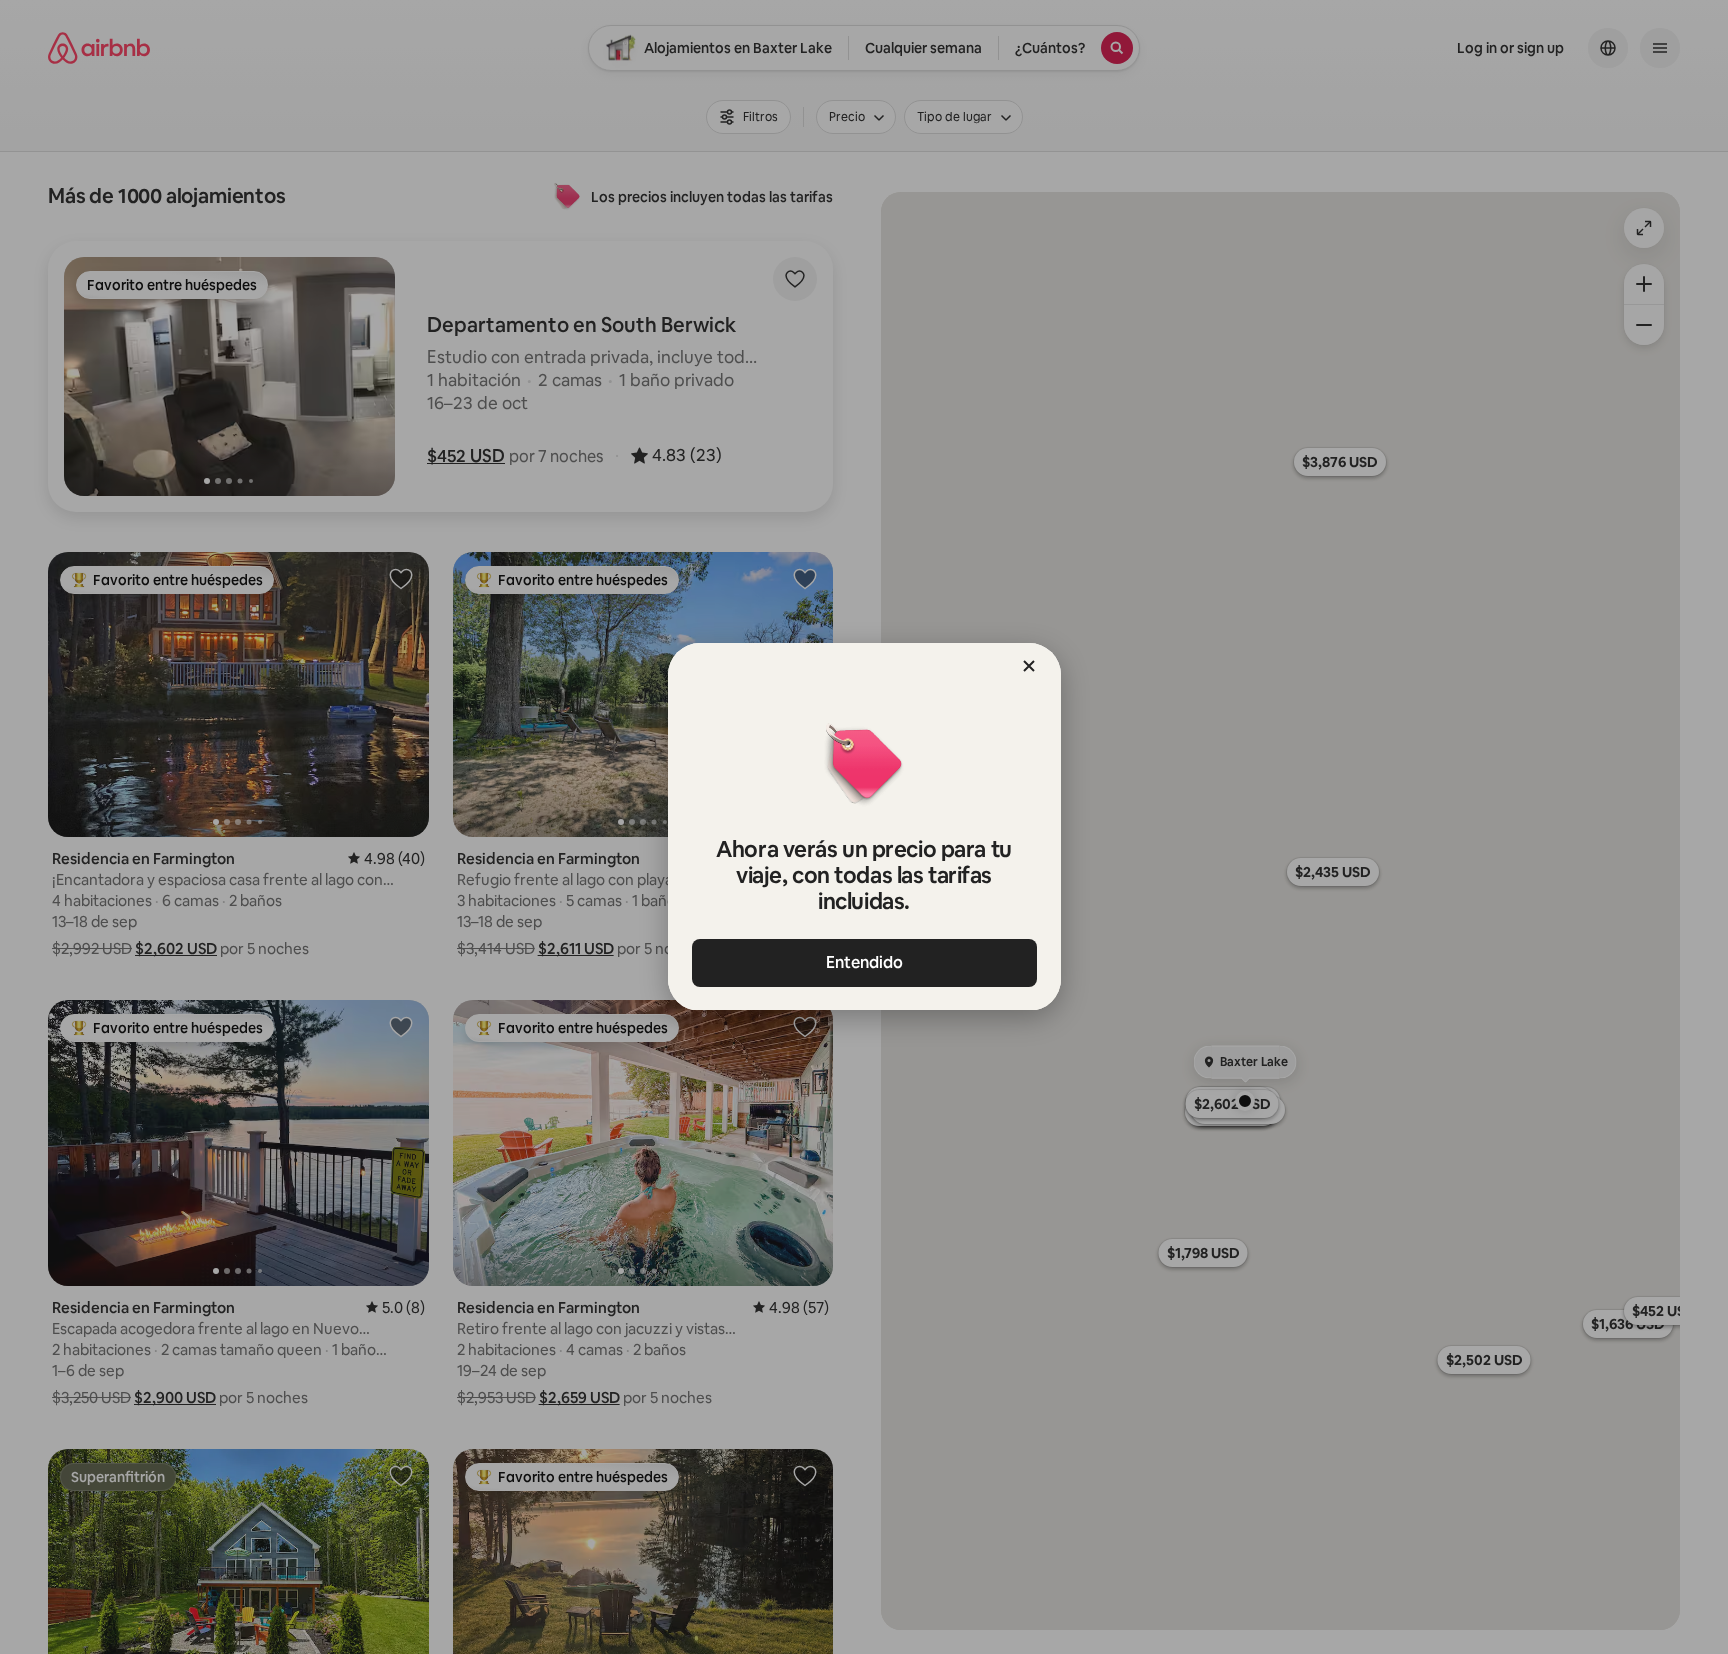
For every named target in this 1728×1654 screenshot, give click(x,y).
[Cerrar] (1029, 666)
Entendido (864, 962)
